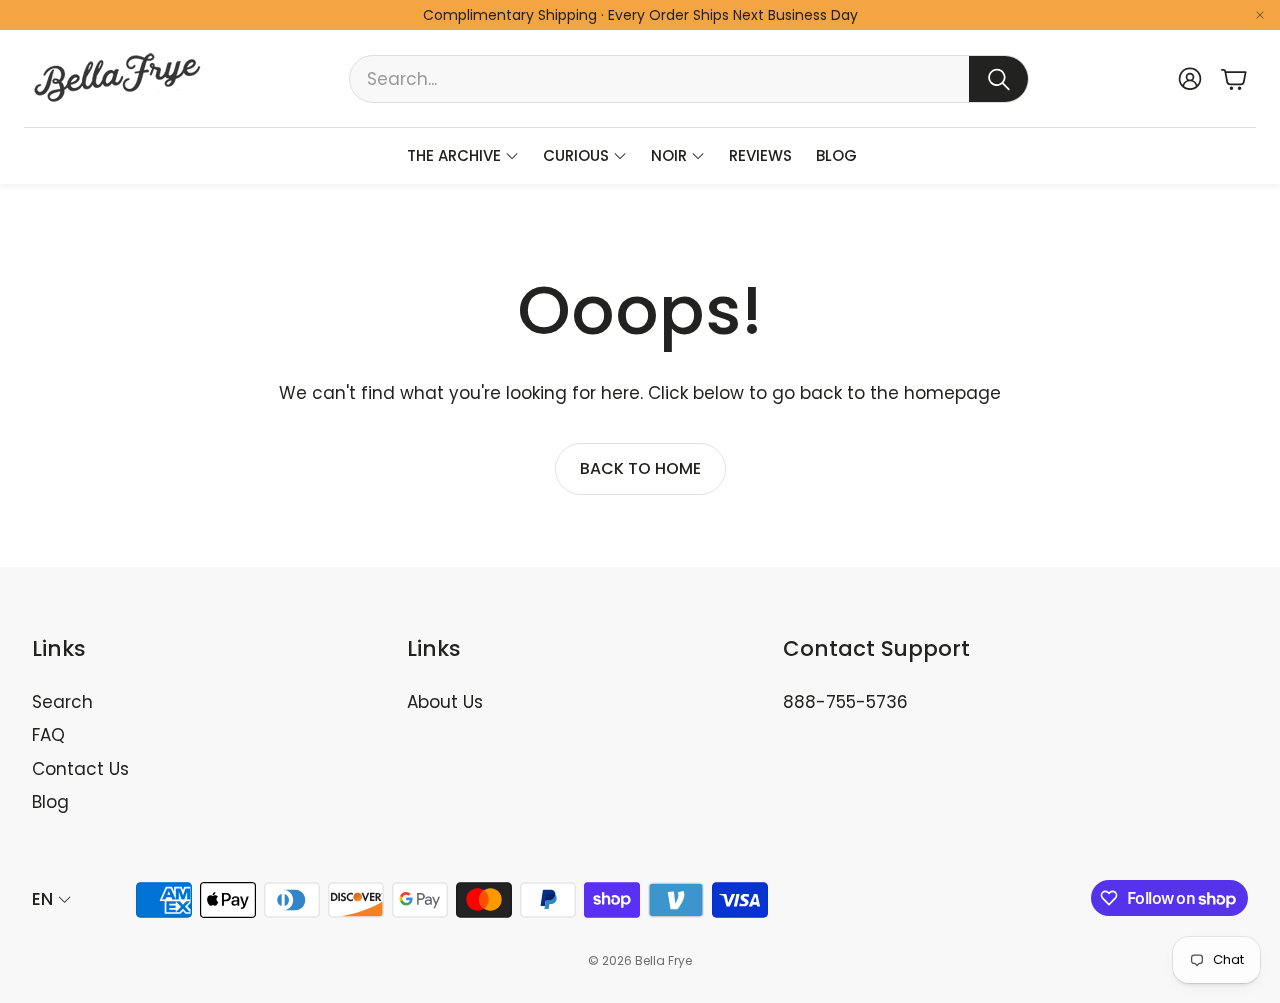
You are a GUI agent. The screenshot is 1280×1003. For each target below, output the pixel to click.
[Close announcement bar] (1260, 15)
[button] (689, 79)
